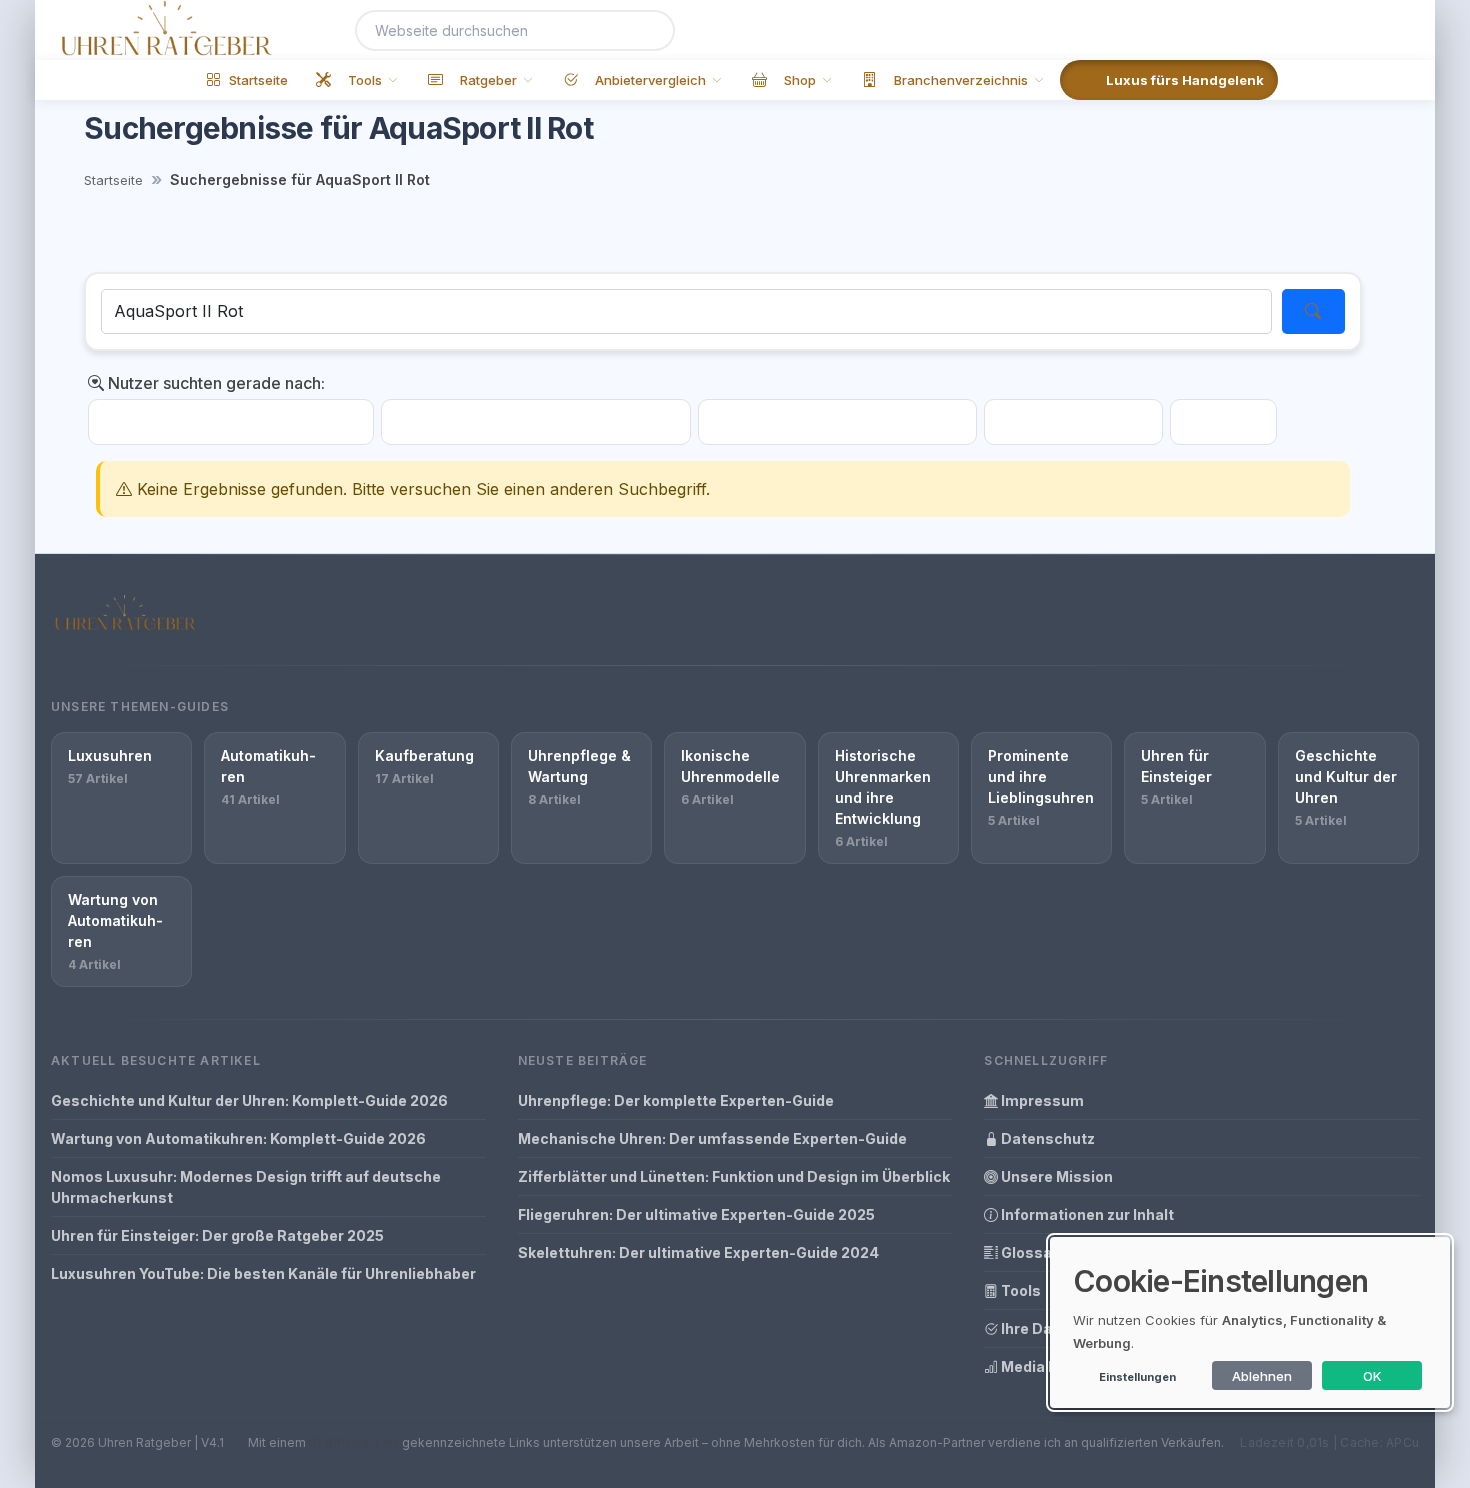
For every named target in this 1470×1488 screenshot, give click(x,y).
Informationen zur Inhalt (1086, 1214)
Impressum (1041, 1100)
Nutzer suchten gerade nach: (214, 383)
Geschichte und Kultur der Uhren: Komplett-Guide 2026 (249, 1100)
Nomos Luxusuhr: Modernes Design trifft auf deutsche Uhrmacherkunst (246, 1187)
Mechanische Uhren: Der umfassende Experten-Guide (712, 1138)
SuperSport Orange (1073, 422)
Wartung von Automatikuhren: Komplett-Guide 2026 (238, 1138)
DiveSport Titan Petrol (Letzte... (837, 422)
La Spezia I (1223, 422)
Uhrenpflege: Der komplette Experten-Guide (676, 1100)
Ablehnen (1262, 1376)
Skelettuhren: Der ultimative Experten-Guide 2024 (698, 1252)
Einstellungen (1137, 1377)
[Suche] (648, 30)
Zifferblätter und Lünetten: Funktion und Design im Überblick (734, 1176)
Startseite (113, 180)
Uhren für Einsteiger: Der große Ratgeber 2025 (217, 1235)
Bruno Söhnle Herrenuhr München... (536, 422)
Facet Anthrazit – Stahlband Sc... (231, 422)
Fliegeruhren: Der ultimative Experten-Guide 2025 (696, 1214)
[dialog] (1250, 1322)
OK (1372, 1376)
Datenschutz (1046, 1138)
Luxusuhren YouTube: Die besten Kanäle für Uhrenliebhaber (263, 1273)
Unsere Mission (1055, 1176)
